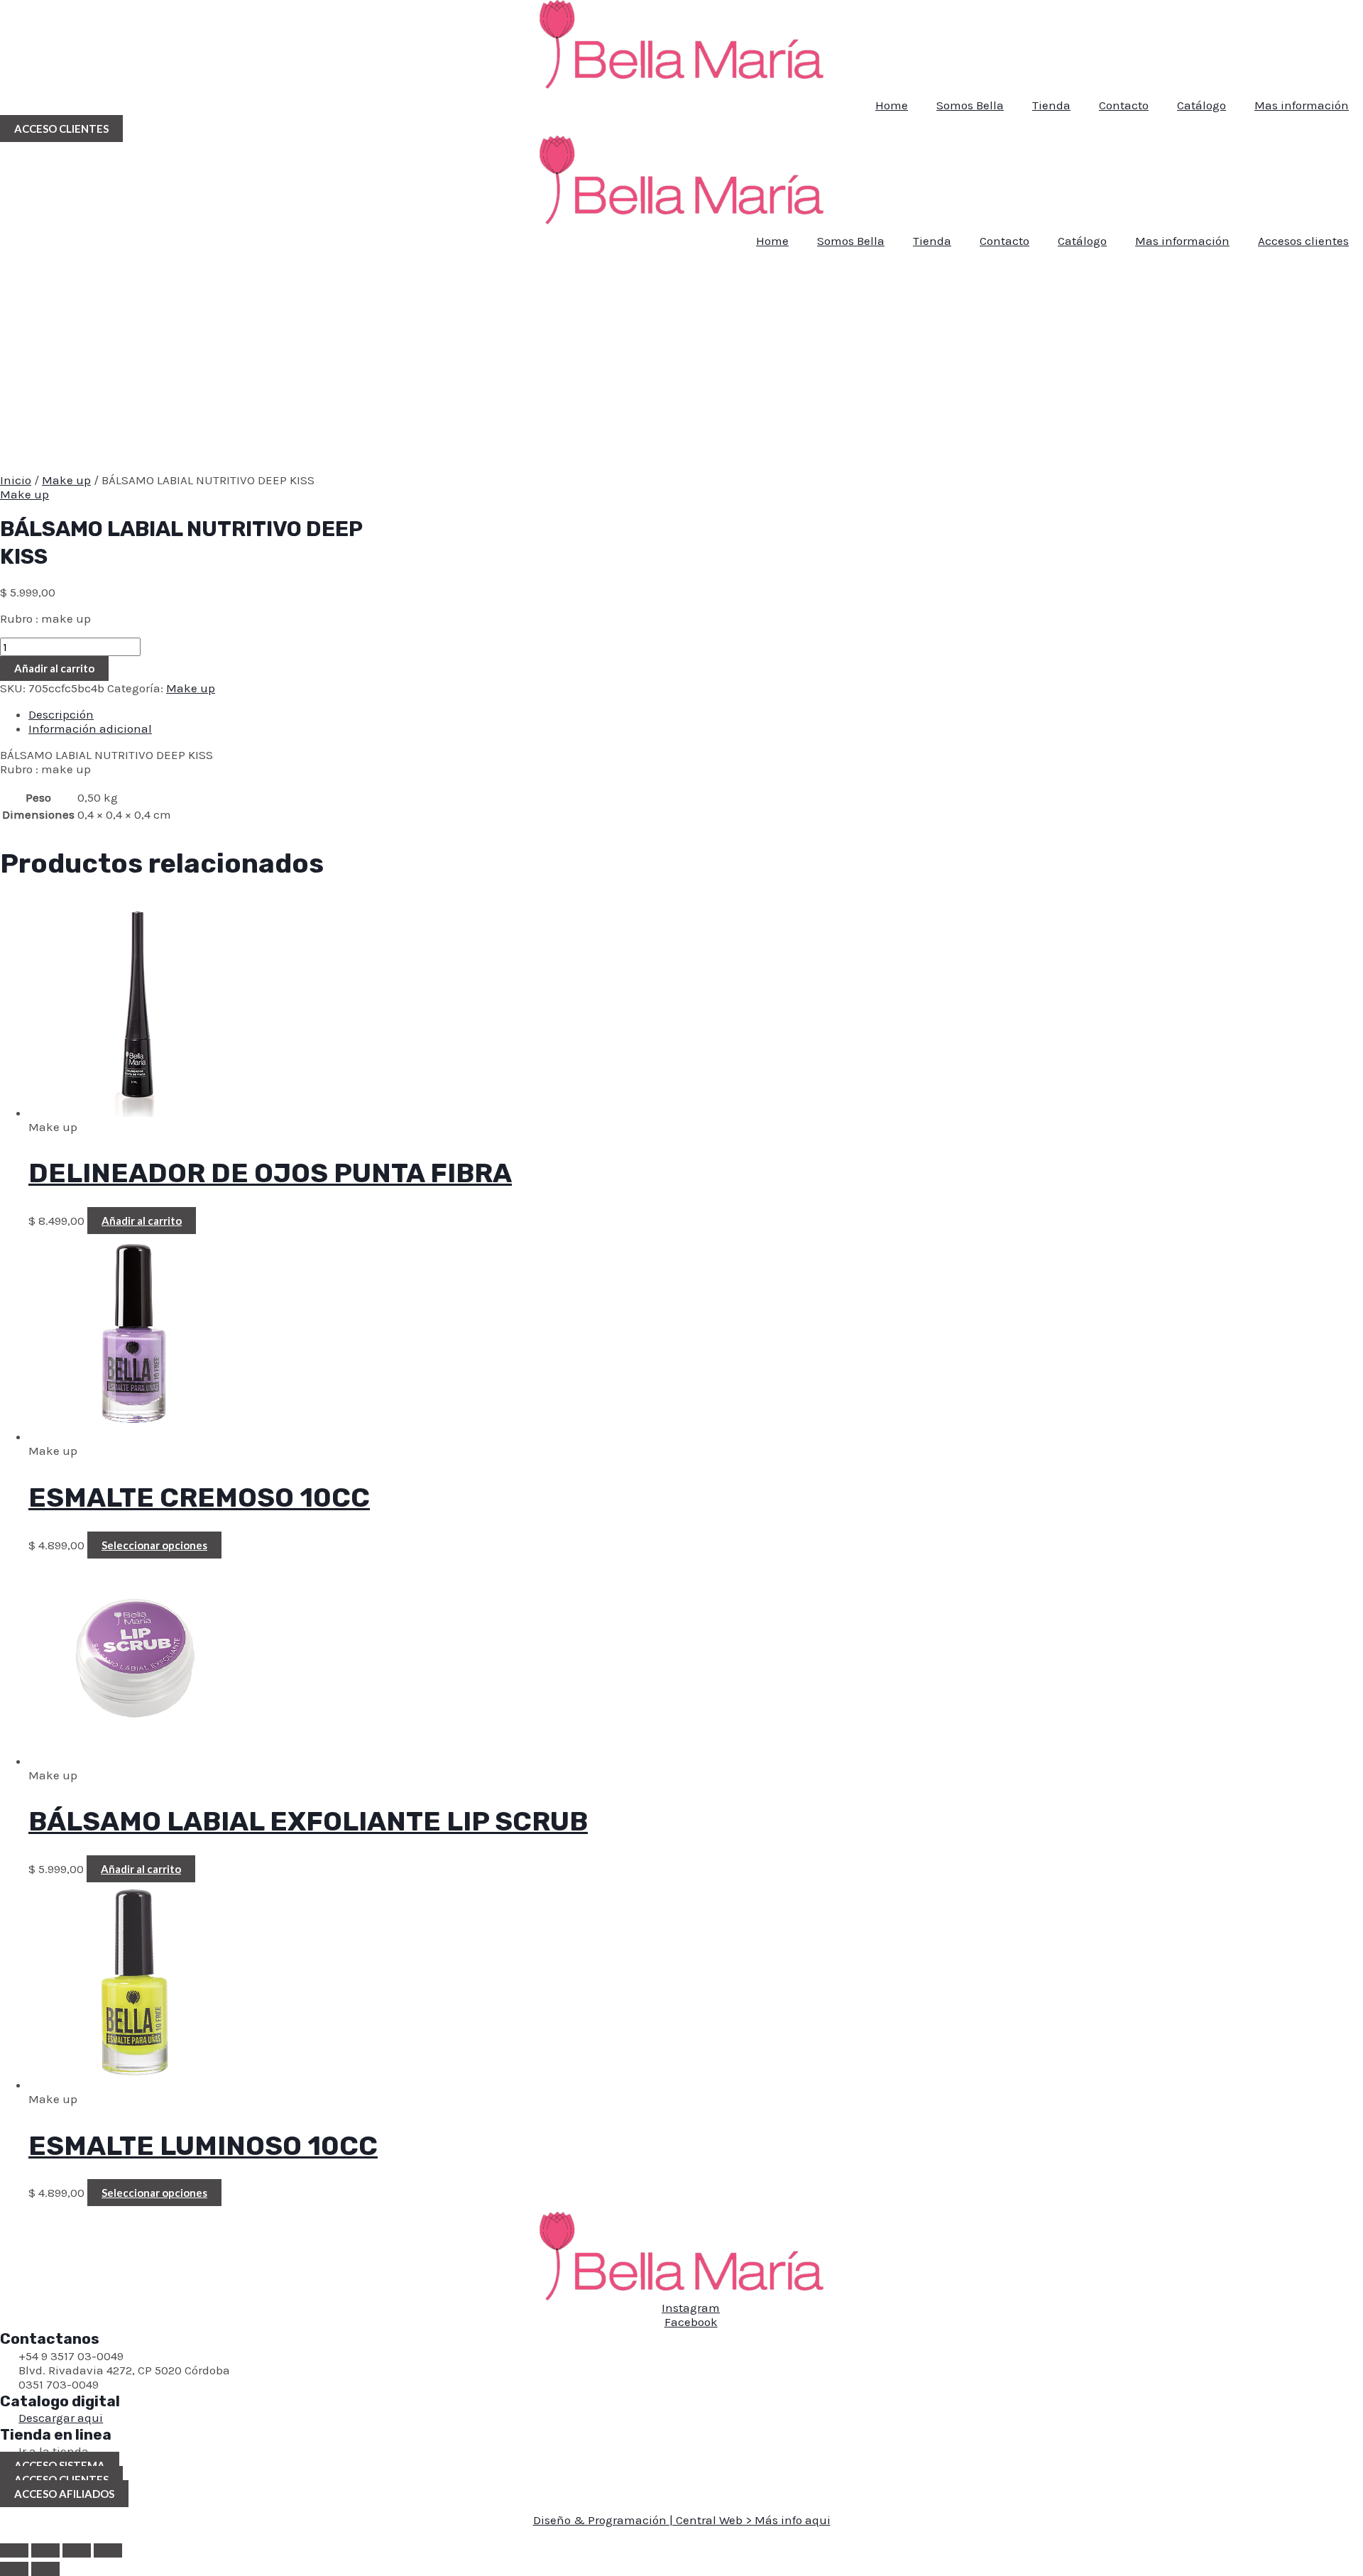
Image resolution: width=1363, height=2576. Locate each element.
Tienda (1051, 105)
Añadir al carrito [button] (142, 1221)
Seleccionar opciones (154, 1545)
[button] (61, 129)
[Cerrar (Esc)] (108, 2550)
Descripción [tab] (61, 714)
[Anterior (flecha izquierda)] (14, 2569)
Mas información (1302, 105)
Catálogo (1201, 105)
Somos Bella (970, 105)
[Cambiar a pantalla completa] (45, 2550)
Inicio (16, 480)
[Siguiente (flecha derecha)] (45, 2569)
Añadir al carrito (54, 668)
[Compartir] (77, 2550)
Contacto (1124, 105)
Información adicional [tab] (90, 728)
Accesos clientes (1303, 241)
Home (892, 105)
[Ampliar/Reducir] (14, 2550)
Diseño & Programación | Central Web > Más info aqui (682, 2520)
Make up (66, 480)
